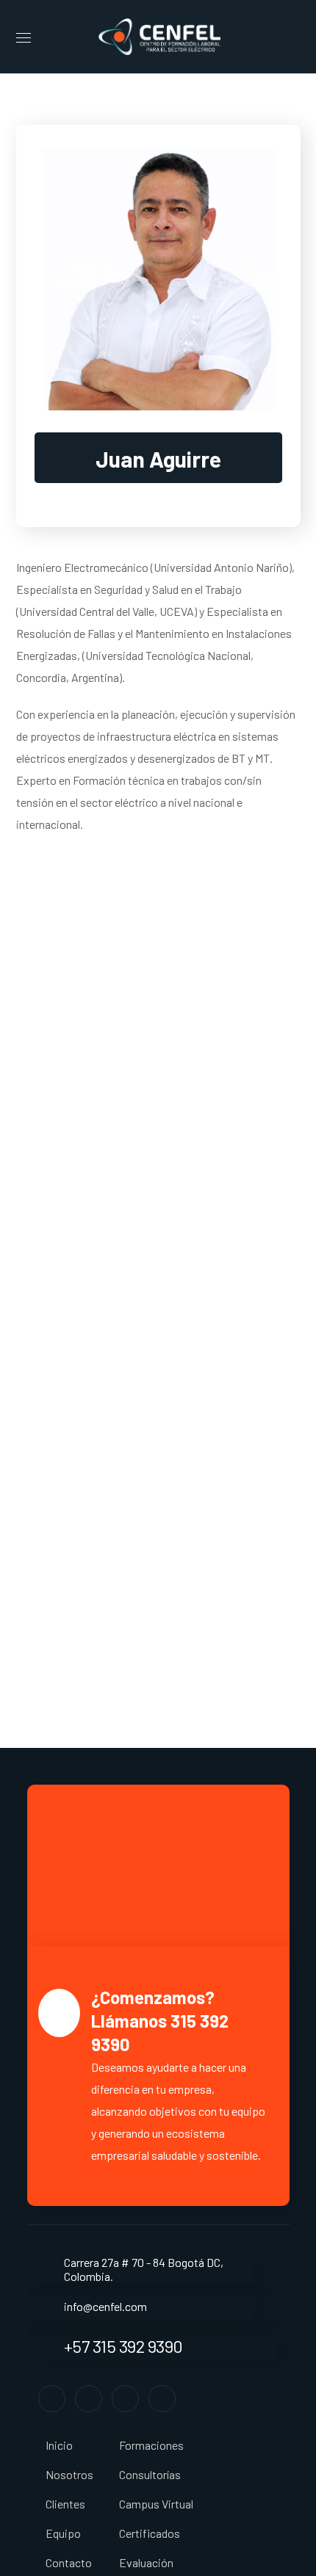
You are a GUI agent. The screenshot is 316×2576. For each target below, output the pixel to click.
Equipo (63, 2533)
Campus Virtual (156, 2504)
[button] (295, 37)
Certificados (150, 2533)
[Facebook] (52, 2399)
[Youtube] (162, 2399)
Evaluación (146, 2562)
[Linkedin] (125, 2399)
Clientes (65, 2504)
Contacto (69, 2562)
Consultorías (150, 2474)
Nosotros (69, 2474)
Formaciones (151, 2445)
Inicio (59, 2445)
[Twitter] (89, 2399)
